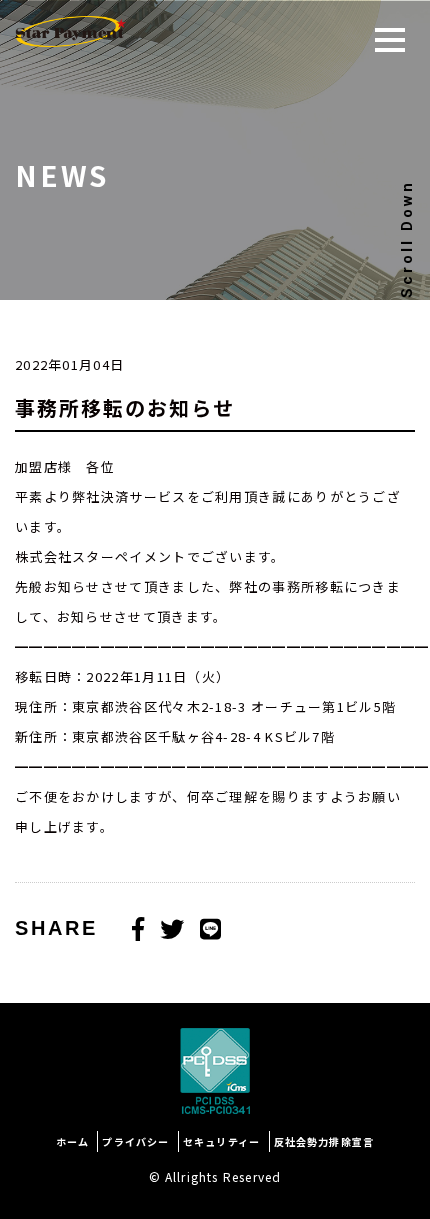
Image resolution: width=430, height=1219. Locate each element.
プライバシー (135, 1141)
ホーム (73, 1141)
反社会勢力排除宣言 (324, 1141)
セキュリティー (221, 1141)
